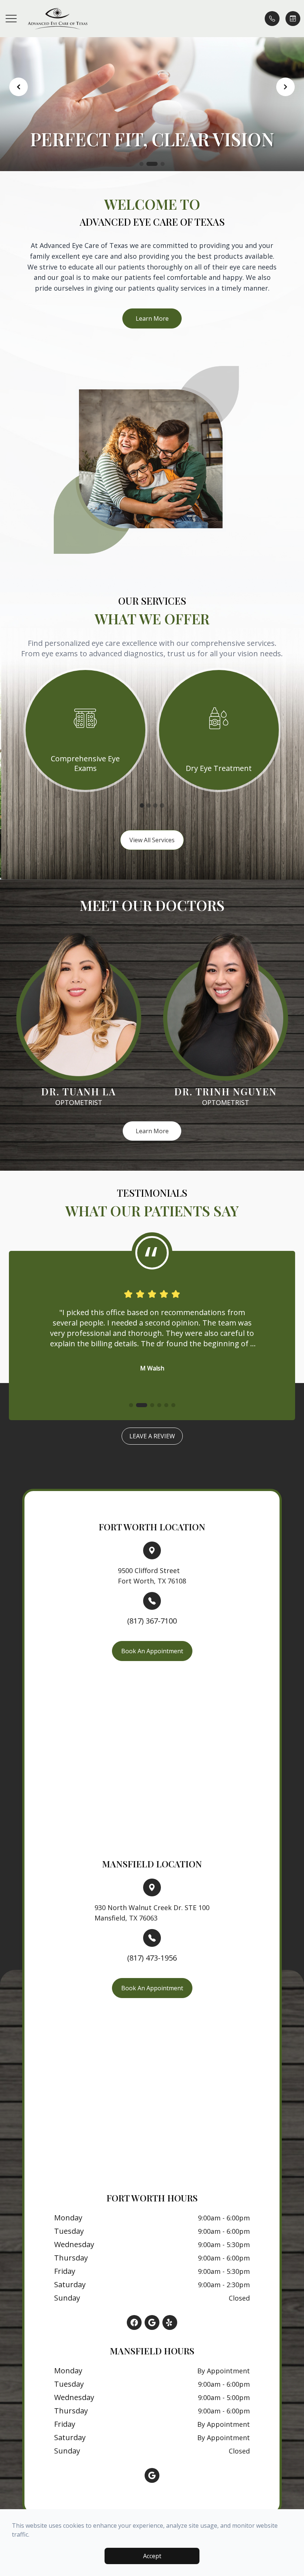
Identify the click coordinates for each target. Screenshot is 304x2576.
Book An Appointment (152, 1651)
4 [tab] (162, 805)
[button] (11, 19)
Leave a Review (152, 1436)
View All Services (152, 840)
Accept (152, 2556)
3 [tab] (155, 805)
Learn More (152, 318)
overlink (68, 1547)
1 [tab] (142, 805)
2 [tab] (149, 805)
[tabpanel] (85, 730)
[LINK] (85, 674)
